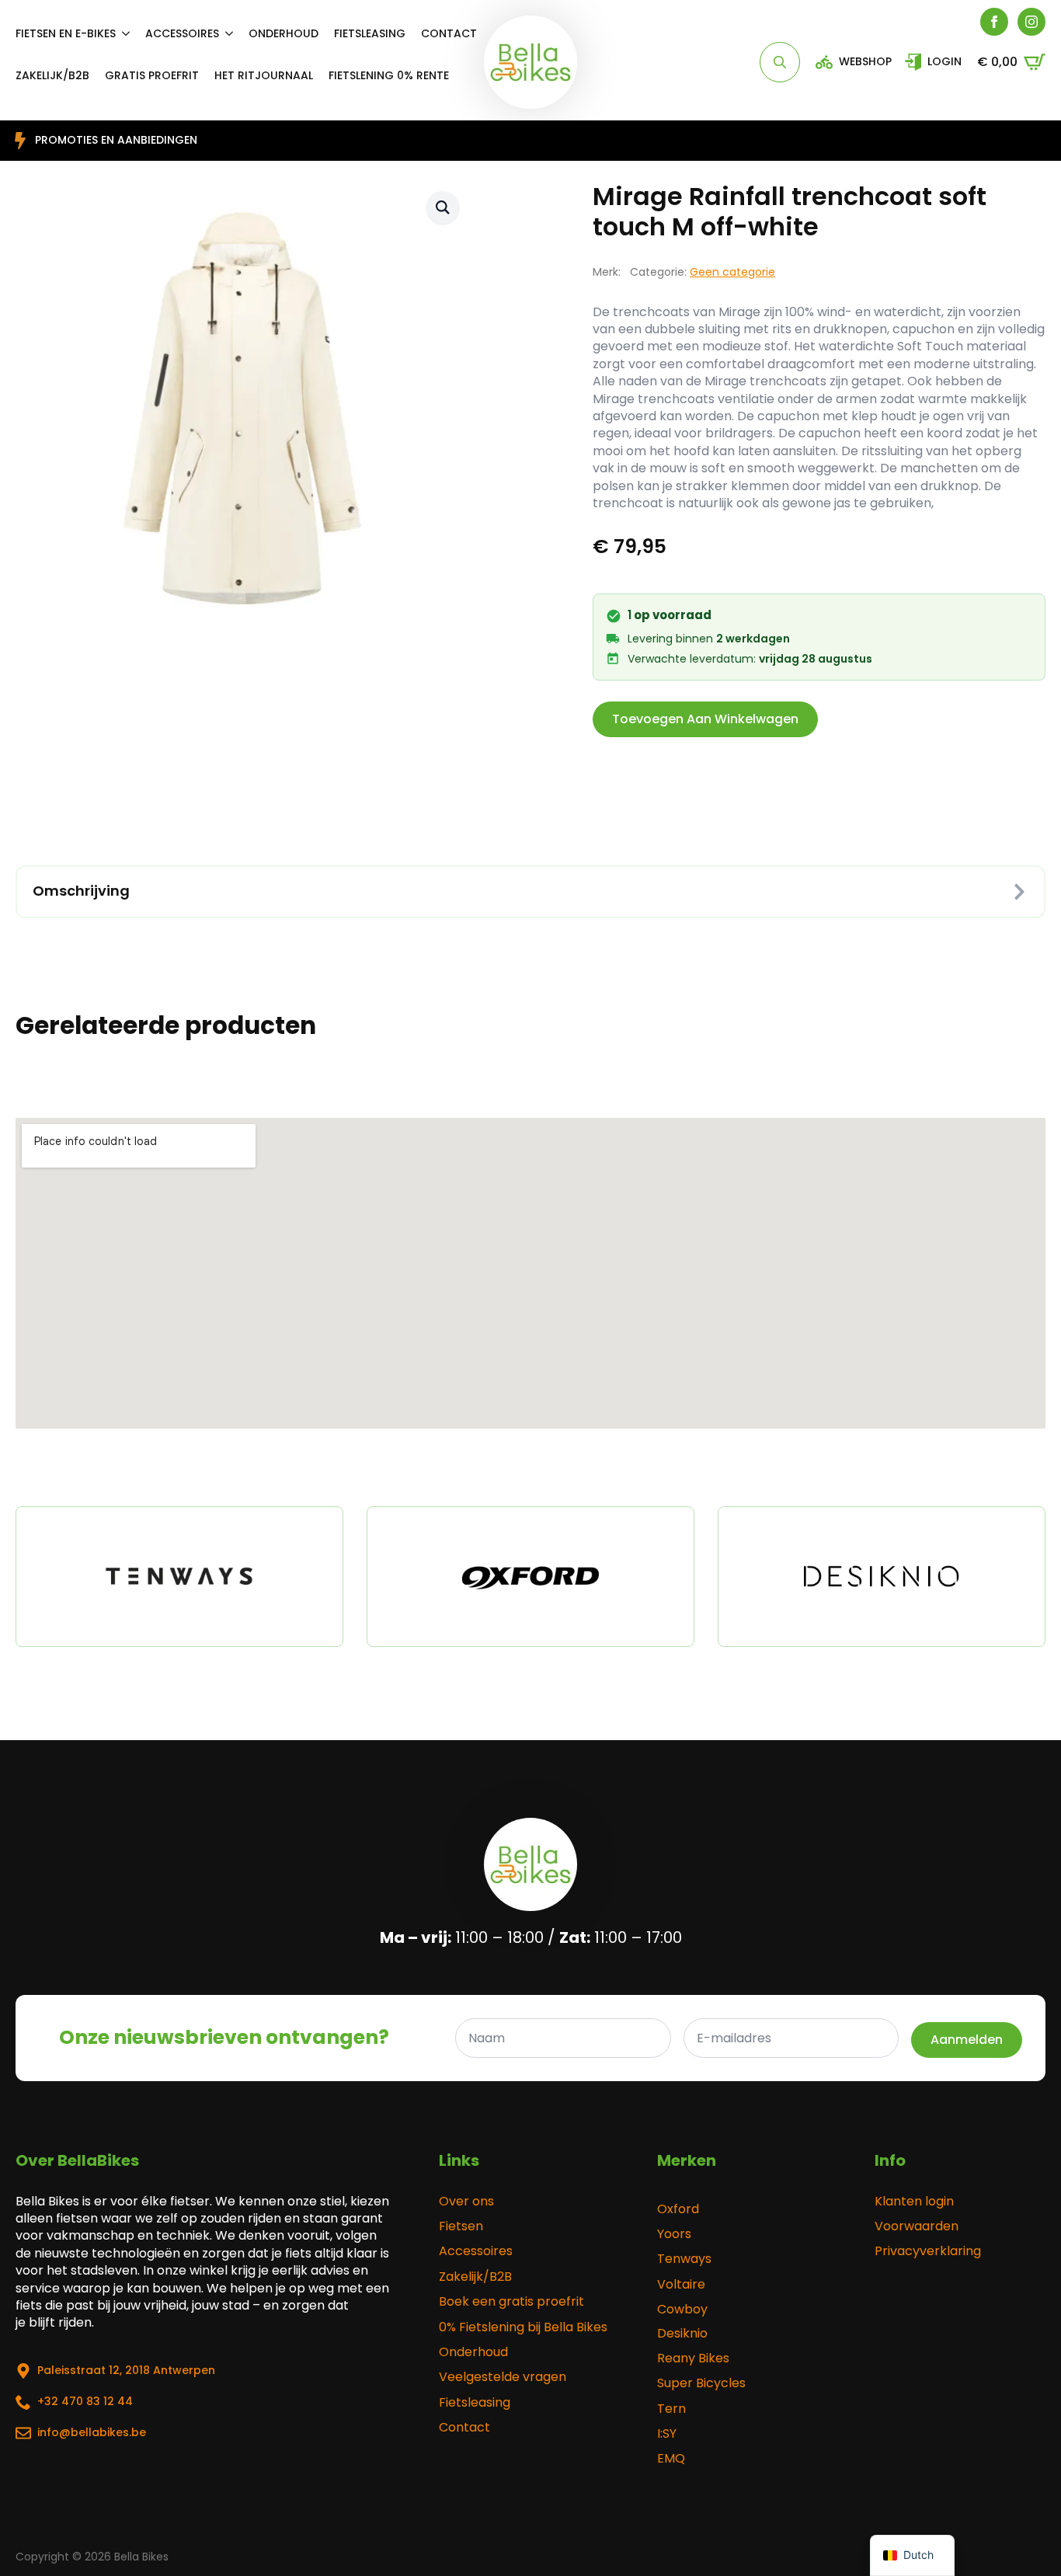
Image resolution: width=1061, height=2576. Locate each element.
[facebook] (994, 22)
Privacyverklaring (928, 2251)
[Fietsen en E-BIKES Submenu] (130, 33)
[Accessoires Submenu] (234, 33)
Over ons (466, 2202)
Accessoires (182, 33)
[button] (443, 207)
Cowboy (682, 2310)
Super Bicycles (701, 2383)
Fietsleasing (370, 33)
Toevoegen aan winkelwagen (705, 719)
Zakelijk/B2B (475, 2277)
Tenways (684, 2259)
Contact (449, 33)
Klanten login (914, 2202)
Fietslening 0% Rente (389, 75)
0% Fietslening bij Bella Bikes (523, 2327)
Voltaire (681, 2285)
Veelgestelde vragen (503, 2377)
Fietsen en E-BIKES (66, 33)
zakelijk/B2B (52, 75)
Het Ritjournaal (264, 75)
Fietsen (461, 2226)
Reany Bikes (693, 2358)
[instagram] (1031, 22)
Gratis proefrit (152, 75)
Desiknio (682, 2334)
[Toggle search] (780, 62)
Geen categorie (732, 272)
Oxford (678, 2209)
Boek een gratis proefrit (511, 2302)
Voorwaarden (917, 2226)
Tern (671, 2409)
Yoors (674, 2234)
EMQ (671, 2459)
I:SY (667, 2434)
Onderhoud (284, 33)
